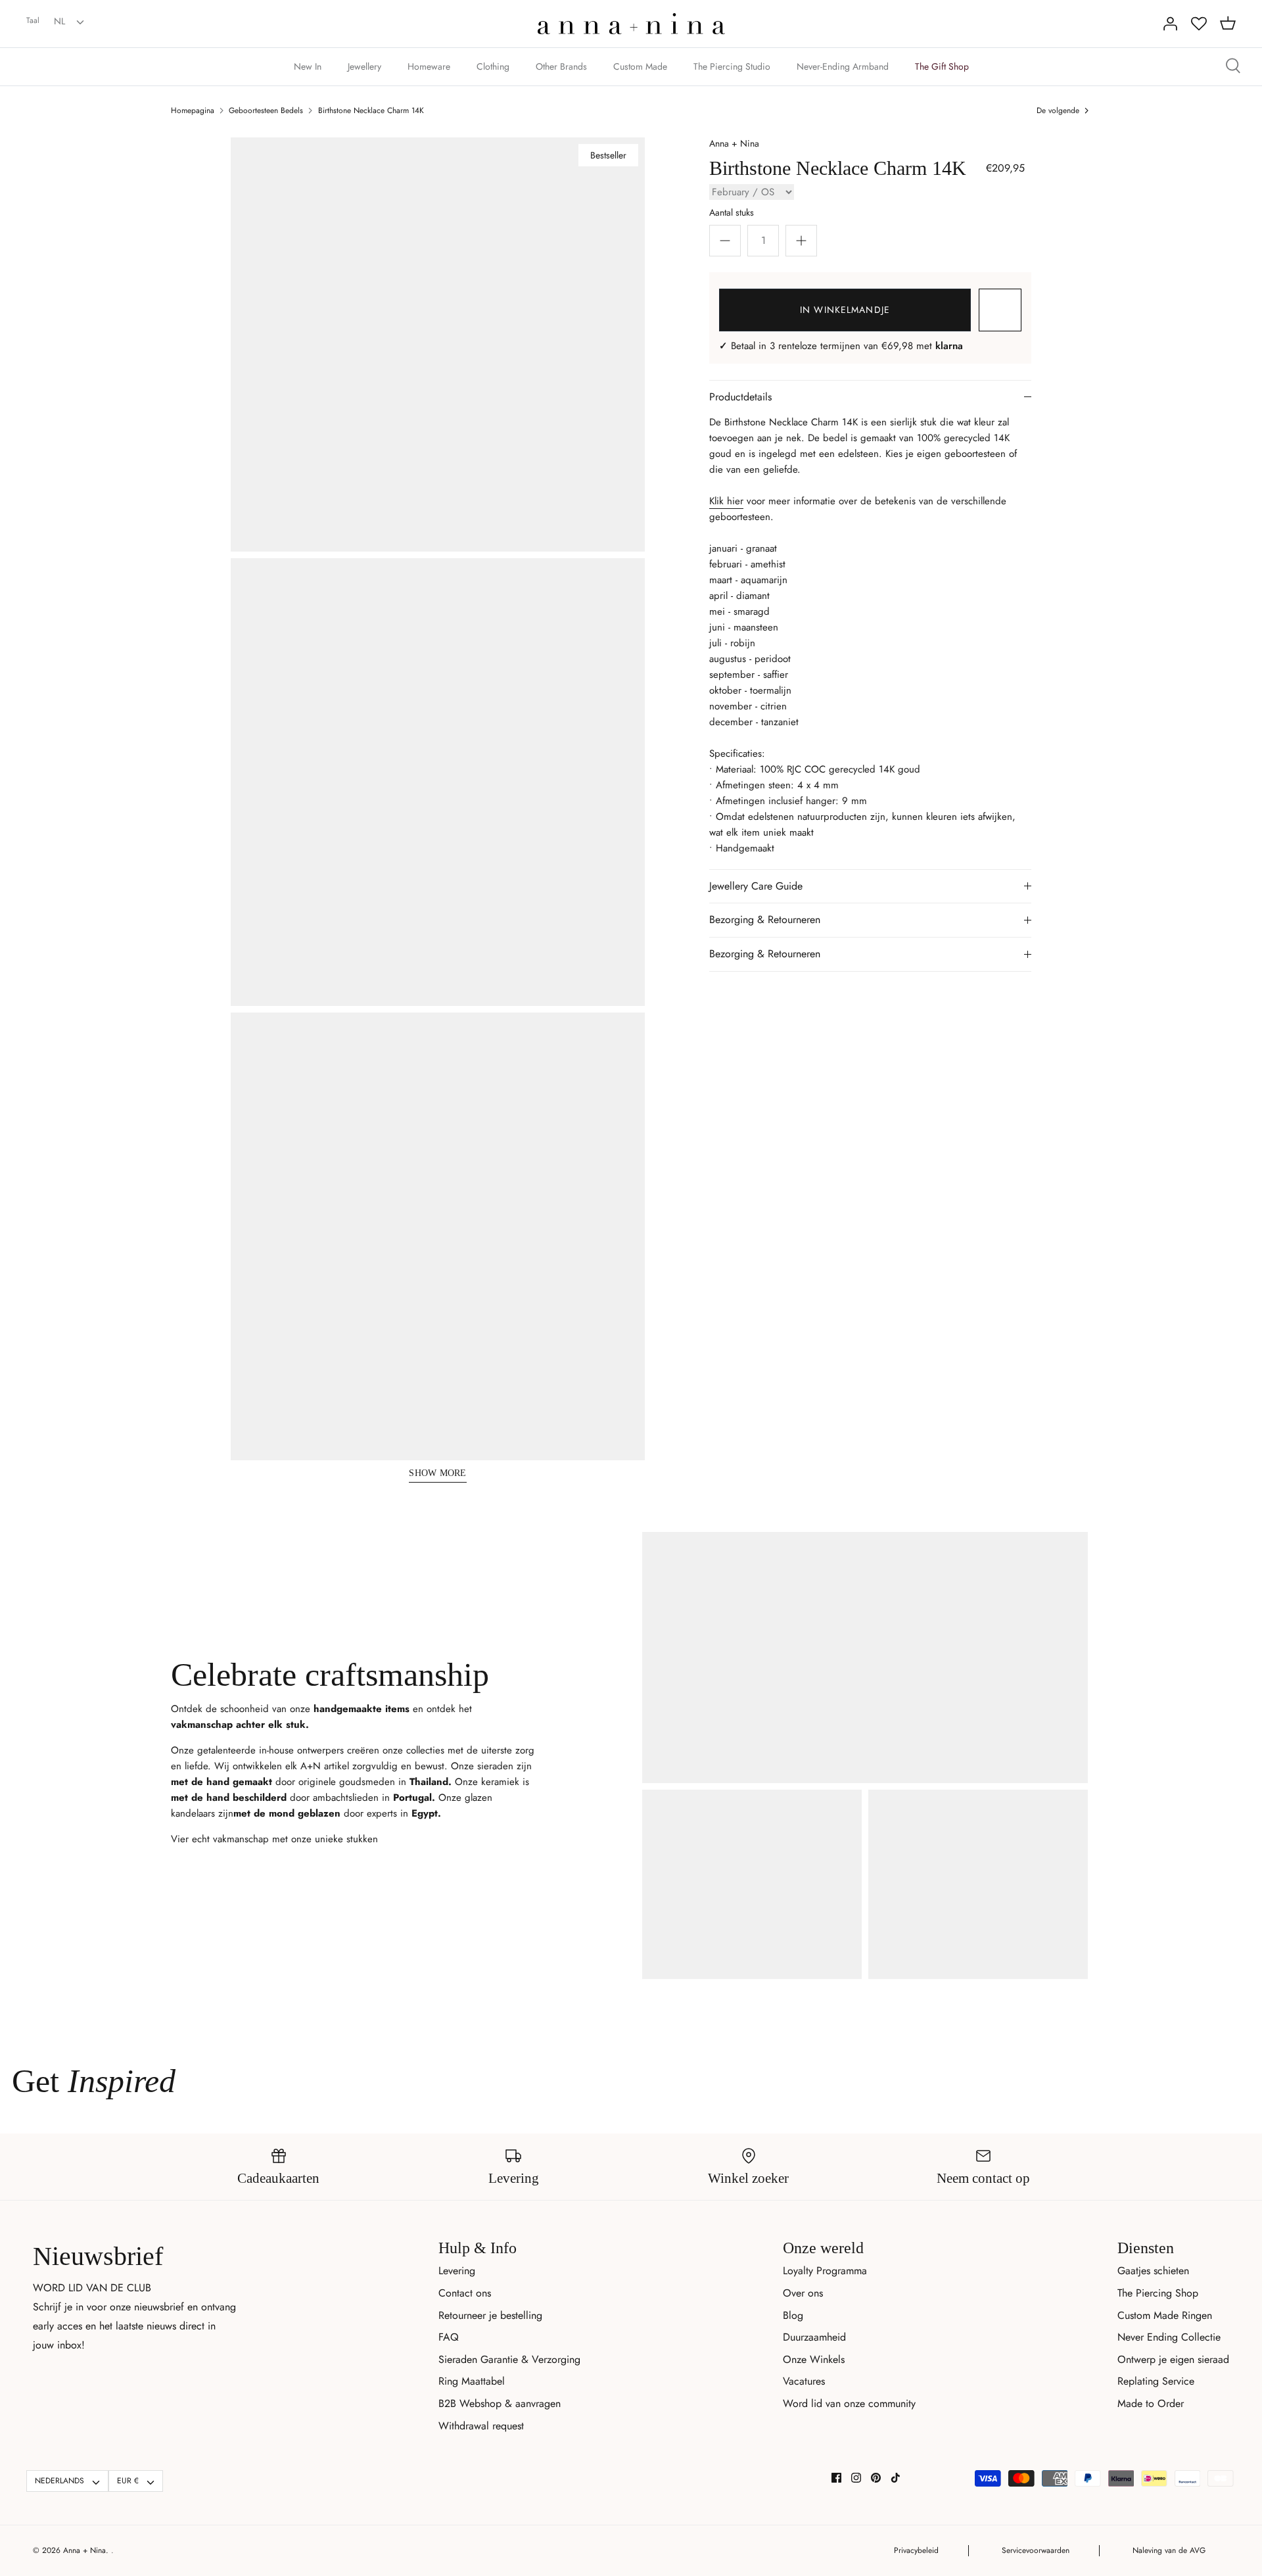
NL (59, 21)
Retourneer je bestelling (490, 2315)
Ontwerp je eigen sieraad (1173, 2359)
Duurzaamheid (814, 2337)
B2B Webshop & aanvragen (500, 2403)
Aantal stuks (732, 212)
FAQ (449, 2337)
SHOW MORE (438, 1473)
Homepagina (193, 110)
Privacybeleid (916, 2550)
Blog (793, 2315)
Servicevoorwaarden (1036, 2550)
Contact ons (465, 2293)
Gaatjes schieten (1153, 2271)
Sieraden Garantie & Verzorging (509, 2359)
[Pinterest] (876, 2478)
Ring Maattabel (472, 2381)
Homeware (429, 66)
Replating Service (1156, 2381)
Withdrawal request (481, 2426)
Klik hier (726, 501)
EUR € (128, 2481)
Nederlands (59, 2481)
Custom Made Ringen (1165, 2315)
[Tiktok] (896, 2478)
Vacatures (804, 2381)
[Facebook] (836, 2478)
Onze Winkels (814, 2359)
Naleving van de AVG (1169, 2550)
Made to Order (1151, 2403)
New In (308, 66)
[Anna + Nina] (631, 24)
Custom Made (640, 66)
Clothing (493, 66)
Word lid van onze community (849, 2403)
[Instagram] (856, 2478)
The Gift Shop (942, 66)
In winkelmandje (845, 310)
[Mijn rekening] (1170, 24)
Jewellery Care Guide (756, 886)
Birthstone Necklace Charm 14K (371, 110)
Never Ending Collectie (1169, 2337)
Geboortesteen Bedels (266, 110)
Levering (457, 2271)
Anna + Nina (734, 143)
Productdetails (740, 397)
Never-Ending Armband (843, 66)
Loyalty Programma (825, 2271)
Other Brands (561, 66)
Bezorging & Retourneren (765, 919)
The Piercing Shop (1158, 2293)
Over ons (803, 2293)
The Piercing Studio (732, 66)
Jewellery (364, 66)
